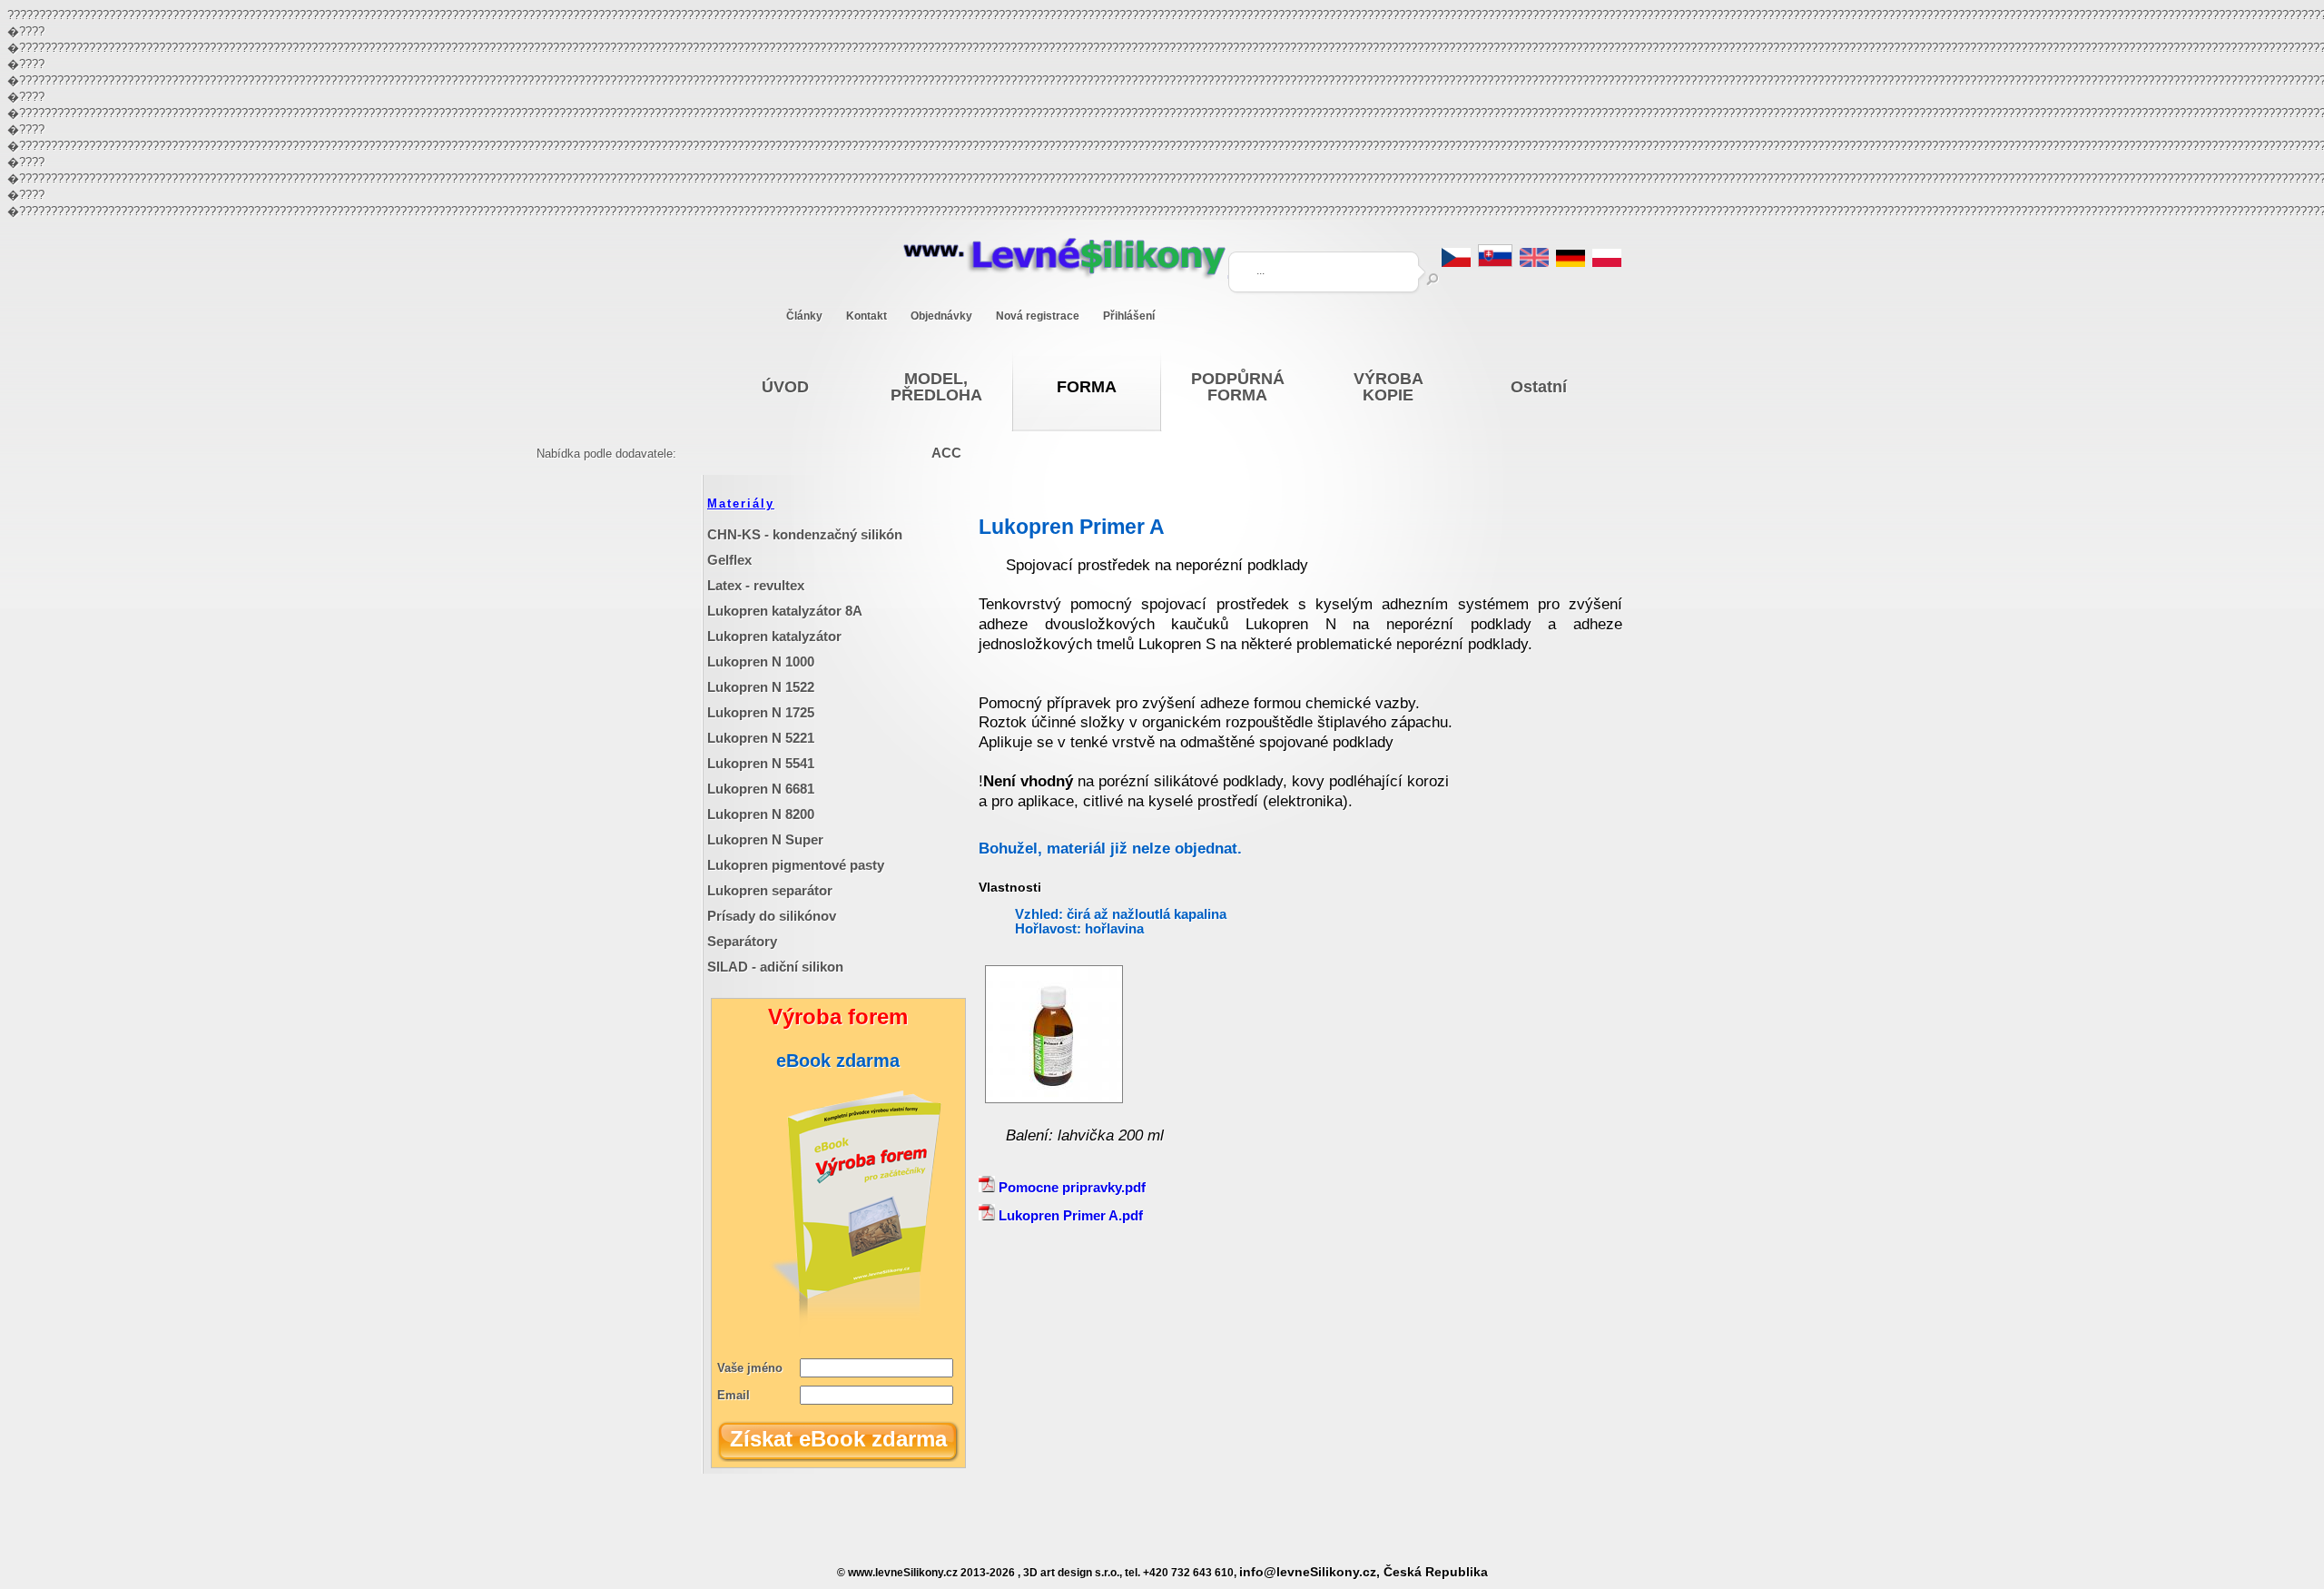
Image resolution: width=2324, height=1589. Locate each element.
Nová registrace (1038, 316)
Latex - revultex (756, 585)
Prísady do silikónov (772, 916)
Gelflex (729, 560)
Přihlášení (1129, 316)
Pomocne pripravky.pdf (1070, 1187)
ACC (946, 453)
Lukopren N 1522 (761, 687)
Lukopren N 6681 (761, 789)
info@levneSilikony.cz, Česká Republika (1364, 1572)
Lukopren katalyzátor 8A (785, 611)
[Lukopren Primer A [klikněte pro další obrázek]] (1054, 1098)
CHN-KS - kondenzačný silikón (805, 534)
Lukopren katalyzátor (774, 636)
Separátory (742, 941)
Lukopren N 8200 (761, 814)
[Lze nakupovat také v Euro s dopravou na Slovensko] (1495, 262)
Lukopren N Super (765, 839)
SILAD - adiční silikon (775, 967)
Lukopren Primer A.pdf (1069, 1215)
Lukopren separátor (770, 890)
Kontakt (867, 316)
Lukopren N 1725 (761, 712)
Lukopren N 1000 (761, 661)
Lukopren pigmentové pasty (796, 865)
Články (804, 316)
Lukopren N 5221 (761, 738)
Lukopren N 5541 (761, 763)
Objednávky (941, 316)
